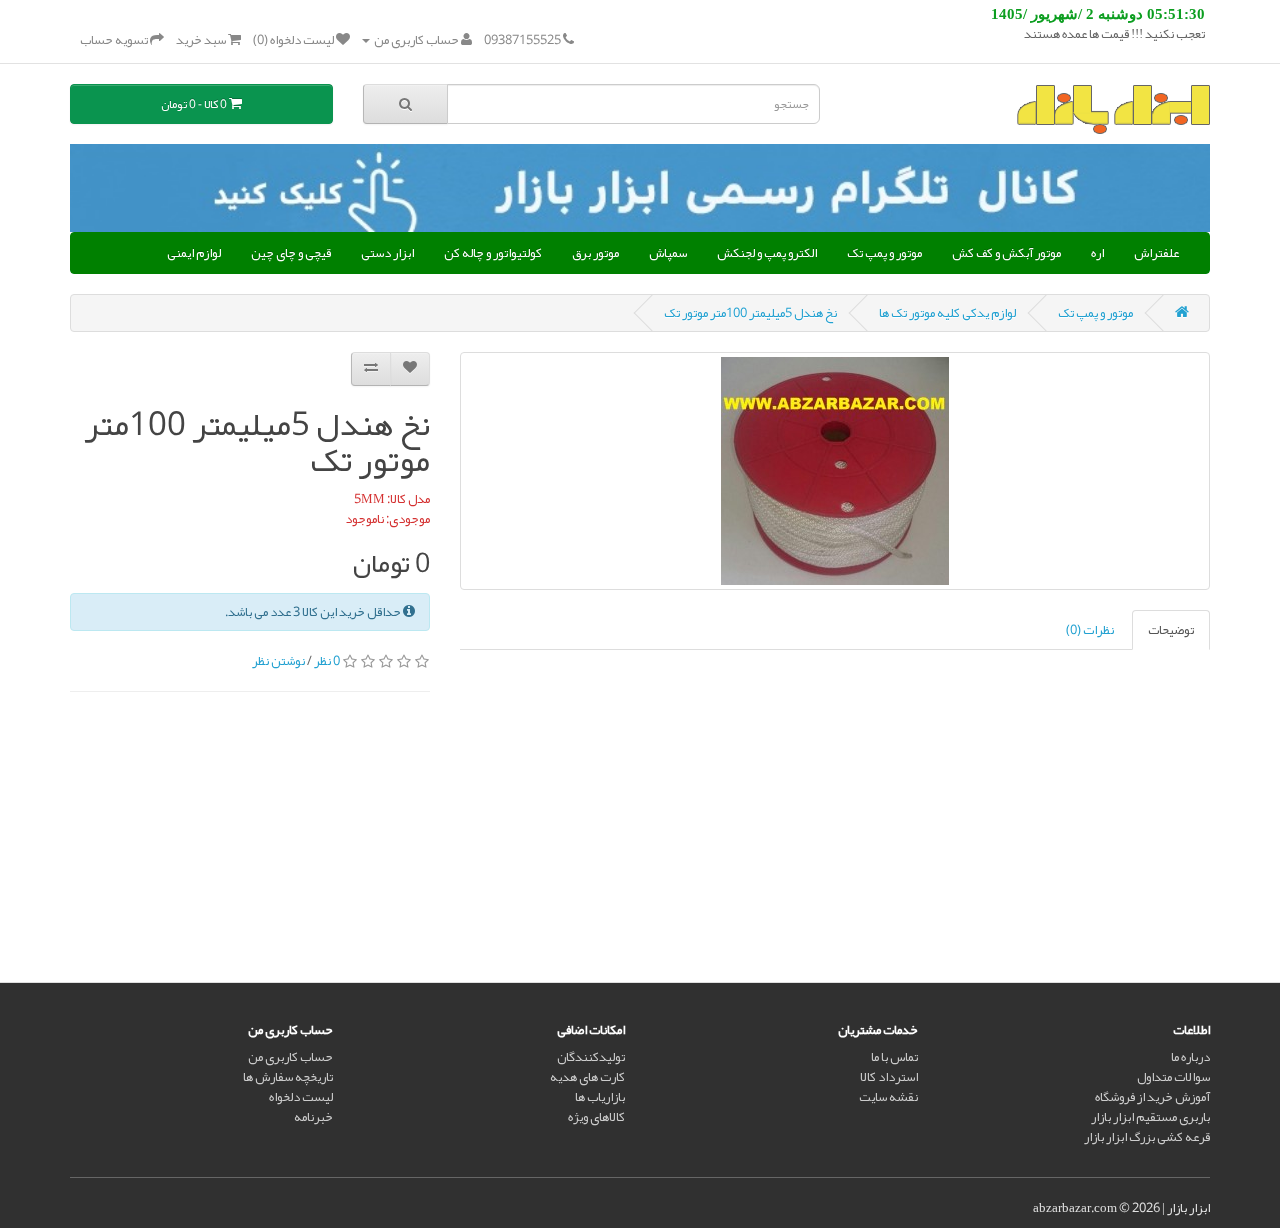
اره (1097, 253)
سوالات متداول (1173, 1077)
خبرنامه (313, 1117)
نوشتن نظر (278, 661)
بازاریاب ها (600, 1097)
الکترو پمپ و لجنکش (767, 253)
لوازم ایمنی (194, 253)
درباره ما (1190, 1057)
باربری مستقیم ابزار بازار (1150, 1117)
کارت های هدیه (587, 1077)
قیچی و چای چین (291, 253)
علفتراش (1156, 253)
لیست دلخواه (301, 1097)
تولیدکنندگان (591, 1057)
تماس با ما (894, 1057)
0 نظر (327, 661)
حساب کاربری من (290, 1057)
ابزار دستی (387, 253)
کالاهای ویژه (596, 1117)
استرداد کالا (889, 1077)
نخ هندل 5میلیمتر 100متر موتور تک (750, 313)
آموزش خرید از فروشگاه (1152, 1097)
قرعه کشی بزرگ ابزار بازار (1147, 1137)
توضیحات (1171, 630)
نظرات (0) (1090, 630)
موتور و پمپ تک (884, 253)
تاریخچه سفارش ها (288, 1077)
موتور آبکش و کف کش (1006, 253)
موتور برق (595, 253)
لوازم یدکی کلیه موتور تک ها (947, 313)
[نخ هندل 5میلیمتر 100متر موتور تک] (835, 471)
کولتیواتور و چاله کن (493, 253)
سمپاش (668, 253)
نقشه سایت (888, 1097)
